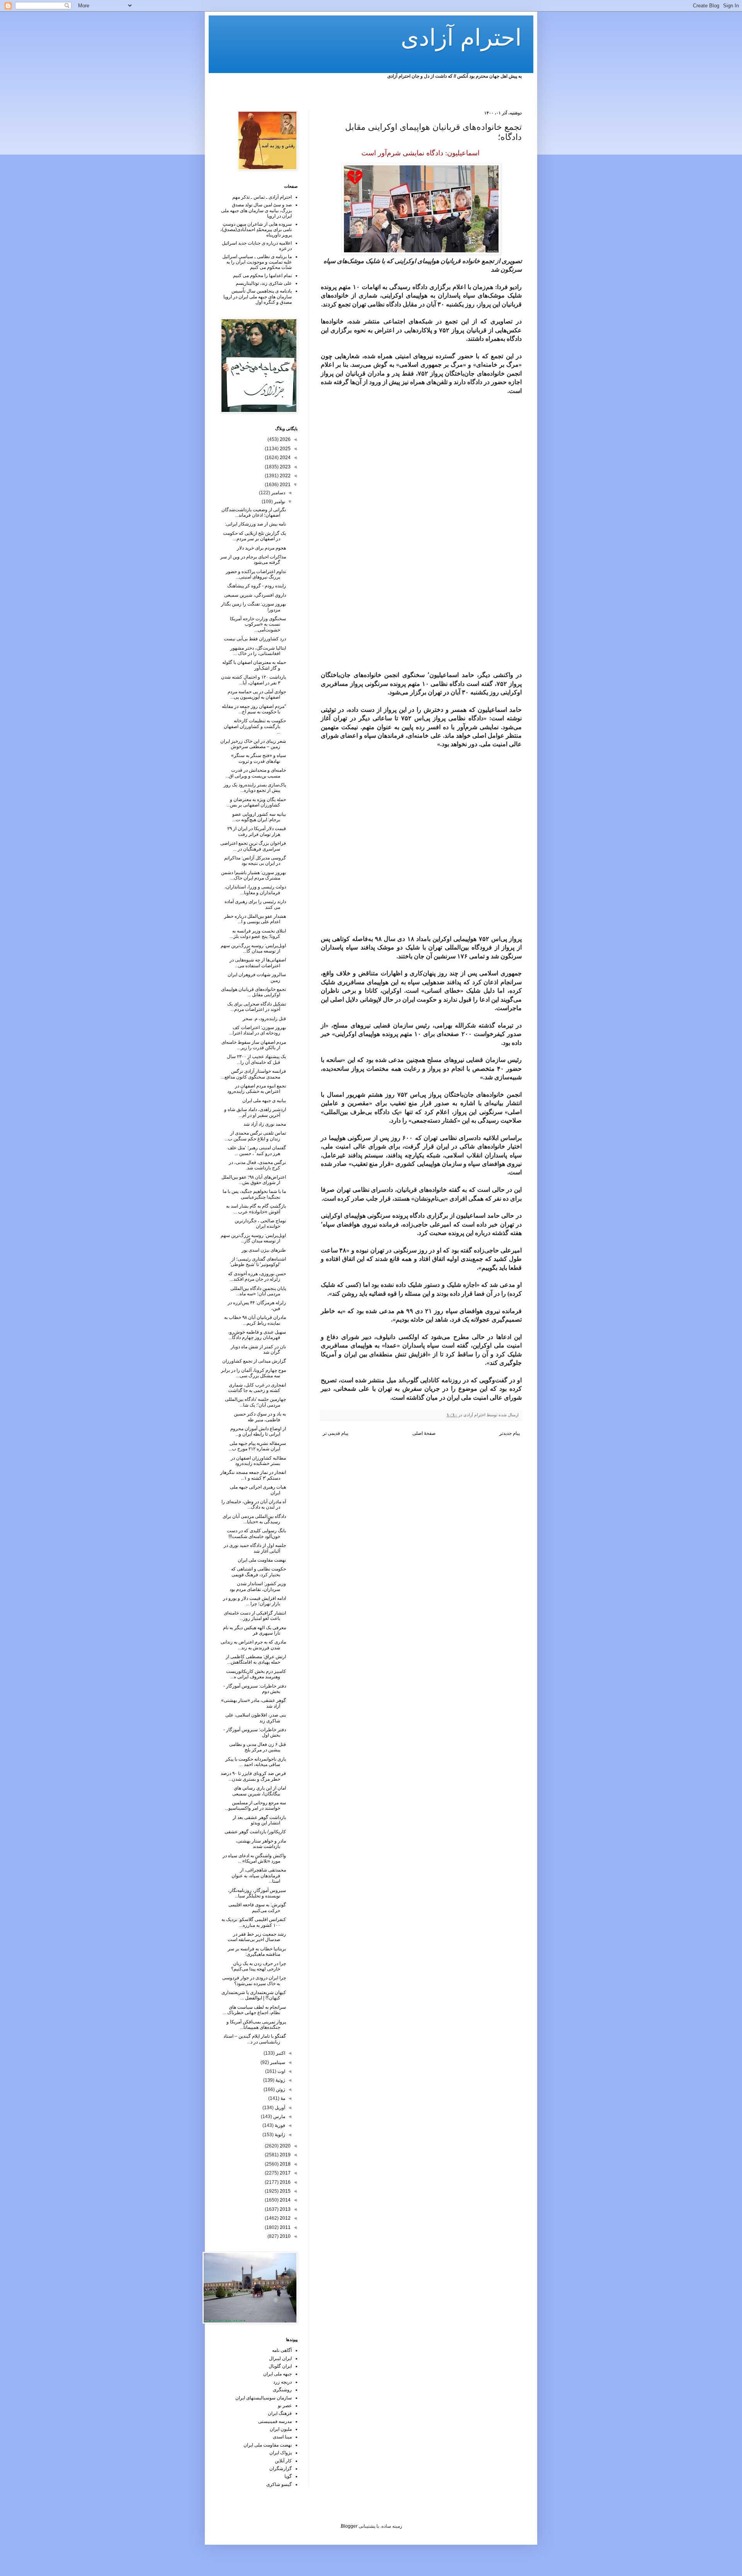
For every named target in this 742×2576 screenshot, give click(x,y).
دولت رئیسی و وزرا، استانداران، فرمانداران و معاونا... (255, 890)
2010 (285, 2236)
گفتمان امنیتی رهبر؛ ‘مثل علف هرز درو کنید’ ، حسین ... (257, 1150)
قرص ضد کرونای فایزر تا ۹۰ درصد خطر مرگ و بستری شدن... (253, 1776)
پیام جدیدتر (510, 1433)
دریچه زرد (283, 2382)
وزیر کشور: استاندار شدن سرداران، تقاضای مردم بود (258, 1586)
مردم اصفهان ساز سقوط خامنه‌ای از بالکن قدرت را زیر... (254, 1045)
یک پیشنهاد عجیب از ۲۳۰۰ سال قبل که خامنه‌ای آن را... (256, 1059)
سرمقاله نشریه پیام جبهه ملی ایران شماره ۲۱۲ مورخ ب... (257, 1446)
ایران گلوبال (280, 2366)
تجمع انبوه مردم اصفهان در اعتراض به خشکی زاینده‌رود (257, 1089)
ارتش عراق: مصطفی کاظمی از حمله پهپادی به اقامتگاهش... (256, 1659)
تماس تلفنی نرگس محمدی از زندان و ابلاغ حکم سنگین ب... (255, 1136)
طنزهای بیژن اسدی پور (264, 1250)
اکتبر (280, 2053)
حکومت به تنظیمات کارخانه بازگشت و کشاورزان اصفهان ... (255, 726)
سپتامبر (277, 2062)
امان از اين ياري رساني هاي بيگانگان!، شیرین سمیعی (259, 1791)
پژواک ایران (281, 2453)
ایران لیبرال (280, 2358)
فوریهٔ (279, 2125)
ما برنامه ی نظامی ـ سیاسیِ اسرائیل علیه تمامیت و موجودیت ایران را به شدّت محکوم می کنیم (257, 262)
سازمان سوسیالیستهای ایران (264, 2398)
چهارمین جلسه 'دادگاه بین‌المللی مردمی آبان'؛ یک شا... (255, 1402)
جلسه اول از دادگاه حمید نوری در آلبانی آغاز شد (255, 1548)
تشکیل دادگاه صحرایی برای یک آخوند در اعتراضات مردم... (257, 1007)
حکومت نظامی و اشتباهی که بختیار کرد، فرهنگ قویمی (259, 1572)
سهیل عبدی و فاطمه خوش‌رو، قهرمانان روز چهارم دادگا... (257, 1335)
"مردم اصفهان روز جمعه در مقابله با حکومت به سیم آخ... (254, 709)
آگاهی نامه (282, 2350)
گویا (288, 2476)
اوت (281, 2071)
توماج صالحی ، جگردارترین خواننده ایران (260, 1223)
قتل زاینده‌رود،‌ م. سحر (264, 1019)
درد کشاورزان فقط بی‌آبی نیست (255, 639)
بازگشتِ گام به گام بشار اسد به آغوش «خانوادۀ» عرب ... (256, 1209)
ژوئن (280, 2089)
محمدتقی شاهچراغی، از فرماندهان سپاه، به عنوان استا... (259, 1876)
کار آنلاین (283, 2461)
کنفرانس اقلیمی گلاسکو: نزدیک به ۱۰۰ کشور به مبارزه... (254, 1922)
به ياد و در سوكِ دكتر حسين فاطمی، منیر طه (260, 1417)
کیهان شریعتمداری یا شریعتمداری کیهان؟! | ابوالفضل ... (254, 1995)
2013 (285, 2209)
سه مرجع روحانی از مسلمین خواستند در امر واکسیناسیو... (255, 1805)
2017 (285, 2173)
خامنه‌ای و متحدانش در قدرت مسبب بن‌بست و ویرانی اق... (256, 773)
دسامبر (278, 493)
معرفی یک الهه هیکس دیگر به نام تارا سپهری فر (254, 1630)
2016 (285, 2182)
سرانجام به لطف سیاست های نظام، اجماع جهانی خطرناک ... (254, 2010)
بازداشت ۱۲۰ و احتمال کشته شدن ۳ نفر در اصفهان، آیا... (254, 680)
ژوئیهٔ (280, 2080)
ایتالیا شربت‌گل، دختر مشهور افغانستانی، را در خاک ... (258, 651)
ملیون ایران (281, 2429)
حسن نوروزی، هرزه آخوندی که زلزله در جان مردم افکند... (257, 1276)
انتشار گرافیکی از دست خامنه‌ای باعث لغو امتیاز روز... (255, 1616)
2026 (285, 439)
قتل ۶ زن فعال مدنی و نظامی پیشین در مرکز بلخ (258, 1747)
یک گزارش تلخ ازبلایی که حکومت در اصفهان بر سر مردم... (254, 536)
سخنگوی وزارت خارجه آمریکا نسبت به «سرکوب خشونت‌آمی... (258, 624)
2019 (285, 2155)
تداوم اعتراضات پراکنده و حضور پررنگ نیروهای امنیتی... (256, 574)
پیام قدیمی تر (335, 1433)
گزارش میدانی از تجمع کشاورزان (254, 1361)
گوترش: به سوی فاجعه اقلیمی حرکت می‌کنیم (257, 1907)
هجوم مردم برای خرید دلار (261, 548)
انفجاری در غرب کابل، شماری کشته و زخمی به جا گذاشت (257, 1388)
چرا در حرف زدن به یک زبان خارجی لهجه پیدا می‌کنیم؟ (259, 1966)
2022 (285, 476)
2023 (285, 467)
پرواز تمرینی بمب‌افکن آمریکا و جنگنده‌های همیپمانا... (256, 2025)
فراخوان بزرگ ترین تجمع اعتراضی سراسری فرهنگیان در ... (253, 846)
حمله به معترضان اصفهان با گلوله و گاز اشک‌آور (254, 665)
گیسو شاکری (279, 2484)
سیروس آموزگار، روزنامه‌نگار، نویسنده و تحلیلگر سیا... (257, 1893)
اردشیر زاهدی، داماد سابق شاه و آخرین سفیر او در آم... (255, 1112)
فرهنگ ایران (280, 2413)
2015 (285, 2191)
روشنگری (282, 2390)
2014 (285, 2200)
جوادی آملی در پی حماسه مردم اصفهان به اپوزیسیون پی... (257, 694)
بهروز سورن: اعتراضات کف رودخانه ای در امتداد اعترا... (258, 1030)
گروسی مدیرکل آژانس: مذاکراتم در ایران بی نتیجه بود (255, 861)
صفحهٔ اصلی (424, 1433)
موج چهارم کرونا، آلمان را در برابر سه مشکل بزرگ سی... (254, 1373)
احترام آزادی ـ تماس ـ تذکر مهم (262, 197)
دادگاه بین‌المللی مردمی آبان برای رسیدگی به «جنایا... (254, 1519)
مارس (279, 2117)
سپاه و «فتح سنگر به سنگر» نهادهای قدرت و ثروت (259, 758)
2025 (285, 449)
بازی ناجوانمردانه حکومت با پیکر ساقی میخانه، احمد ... (256, 1762)
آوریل (279, 2108)
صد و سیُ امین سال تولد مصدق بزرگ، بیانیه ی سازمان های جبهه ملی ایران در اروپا (256, 210)
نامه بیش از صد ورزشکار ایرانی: (255, 524)
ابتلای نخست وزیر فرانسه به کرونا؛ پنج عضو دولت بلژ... (258, 934)
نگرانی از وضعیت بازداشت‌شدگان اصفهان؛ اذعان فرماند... (254, 512)
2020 (285, 2146)
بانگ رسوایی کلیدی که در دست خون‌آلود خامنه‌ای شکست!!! (256, 1533)
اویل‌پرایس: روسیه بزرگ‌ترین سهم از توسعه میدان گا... (253, 948)
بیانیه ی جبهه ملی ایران (264, 1101)
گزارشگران (281, 2469)
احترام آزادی (461, 38)
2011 (285, 2227)
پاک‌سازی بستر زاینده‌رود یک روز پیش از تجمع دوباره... (255, 788)
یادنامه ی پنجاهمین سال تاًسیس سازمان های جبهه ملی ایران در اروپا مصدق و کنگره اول (258, 297)
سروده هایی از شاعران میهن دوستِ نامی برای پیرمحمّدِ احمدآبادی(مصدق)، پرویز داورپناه (256, 230)
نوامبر (279, 502)
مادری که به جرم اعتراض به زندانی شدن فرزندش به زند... (253, 1645)
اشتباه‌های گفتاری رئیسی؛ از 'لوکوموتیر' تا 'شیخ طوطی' (258, 1262)
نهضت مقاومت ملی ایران (262, 1560)
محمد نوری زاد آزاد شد (265, 1124)
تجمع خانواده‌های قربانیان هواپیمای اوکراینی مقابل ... (254, 992)
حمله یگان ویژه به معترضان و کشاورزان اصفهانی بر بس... (256, 802)
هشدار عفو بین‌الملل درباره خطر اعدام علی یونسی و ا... (255, 919)
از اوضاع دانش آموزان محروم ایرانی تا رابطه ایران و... (258, 1431)
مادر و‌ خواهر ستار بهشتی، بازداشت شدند (261, 1844)
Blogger (349, 2526)
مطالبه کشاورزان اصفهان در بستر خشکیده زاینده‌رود (258, 1461)
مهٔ (282, 2098)
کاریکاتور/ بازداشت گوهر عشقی (255, 1832)
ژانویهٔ (279, 2135)
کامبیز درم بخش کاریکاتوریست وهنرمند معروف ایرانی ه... (256, 1674)
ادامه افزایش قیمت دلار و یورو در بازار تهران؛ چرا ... (254, 1601)
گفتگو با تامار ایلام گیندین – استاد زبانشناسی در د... (255, 2039)
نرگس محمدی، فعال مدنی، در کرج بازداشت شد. (257, 1165)
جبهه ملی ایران (277, 2374)
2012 (285, 2218)
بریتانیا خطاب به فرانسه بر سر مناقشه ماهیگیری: (257, 1952)
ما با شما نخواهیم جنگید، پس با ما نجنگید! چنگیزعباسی (254, 1194)
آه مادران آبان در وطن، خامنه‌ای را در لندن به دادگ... (254, 1504)
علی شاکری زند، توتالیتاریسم (264, 283)
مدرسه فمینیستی (275, 2421)
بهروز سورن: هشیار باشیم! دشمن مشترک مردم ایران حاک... (254, 875)
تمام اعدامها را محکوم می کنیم (262, 276)
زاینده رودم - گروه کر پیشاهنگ (257, 586)
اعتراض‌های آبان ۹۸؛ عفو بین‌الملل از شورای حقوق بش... (254, 1180)
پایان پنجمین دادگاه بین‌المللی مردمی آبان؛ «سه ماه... (258, 1291)
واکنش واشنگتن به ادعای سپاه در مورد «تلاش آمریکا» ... (254, 1858)
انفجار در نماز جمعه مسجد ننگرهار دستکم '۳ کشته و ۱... (253, 1475)
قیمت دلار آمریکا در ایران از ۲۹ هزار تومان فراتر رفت (257, 831)
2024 (285, 458)
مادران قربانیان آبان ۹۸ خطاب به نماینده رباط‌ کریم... (255, 1320)
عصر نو (285, 2406)
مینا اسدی (282, 2437)
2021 (285, 485)
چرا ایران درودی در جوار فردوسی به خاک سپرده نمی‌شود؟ (254, 1980)
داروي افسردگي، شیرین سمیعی (255, 595)
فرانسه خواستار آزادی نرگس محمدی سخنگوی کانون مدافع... (254, 1074)
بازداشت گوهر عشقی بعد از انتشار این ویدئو (259, 1820)
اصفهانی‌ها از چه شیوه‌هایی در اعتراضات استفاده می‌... (258, 963)
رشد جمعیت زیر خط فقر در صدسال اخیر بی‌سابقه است (257, 1937)
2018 (285, 2164)
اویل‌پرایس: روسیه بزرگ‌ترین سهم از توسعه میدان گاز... (253, 1238)
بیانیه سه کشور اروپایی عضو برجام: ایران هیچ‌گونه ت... (259, 817)
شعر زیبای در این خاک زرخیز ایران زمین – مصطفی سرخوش (253, 744)
